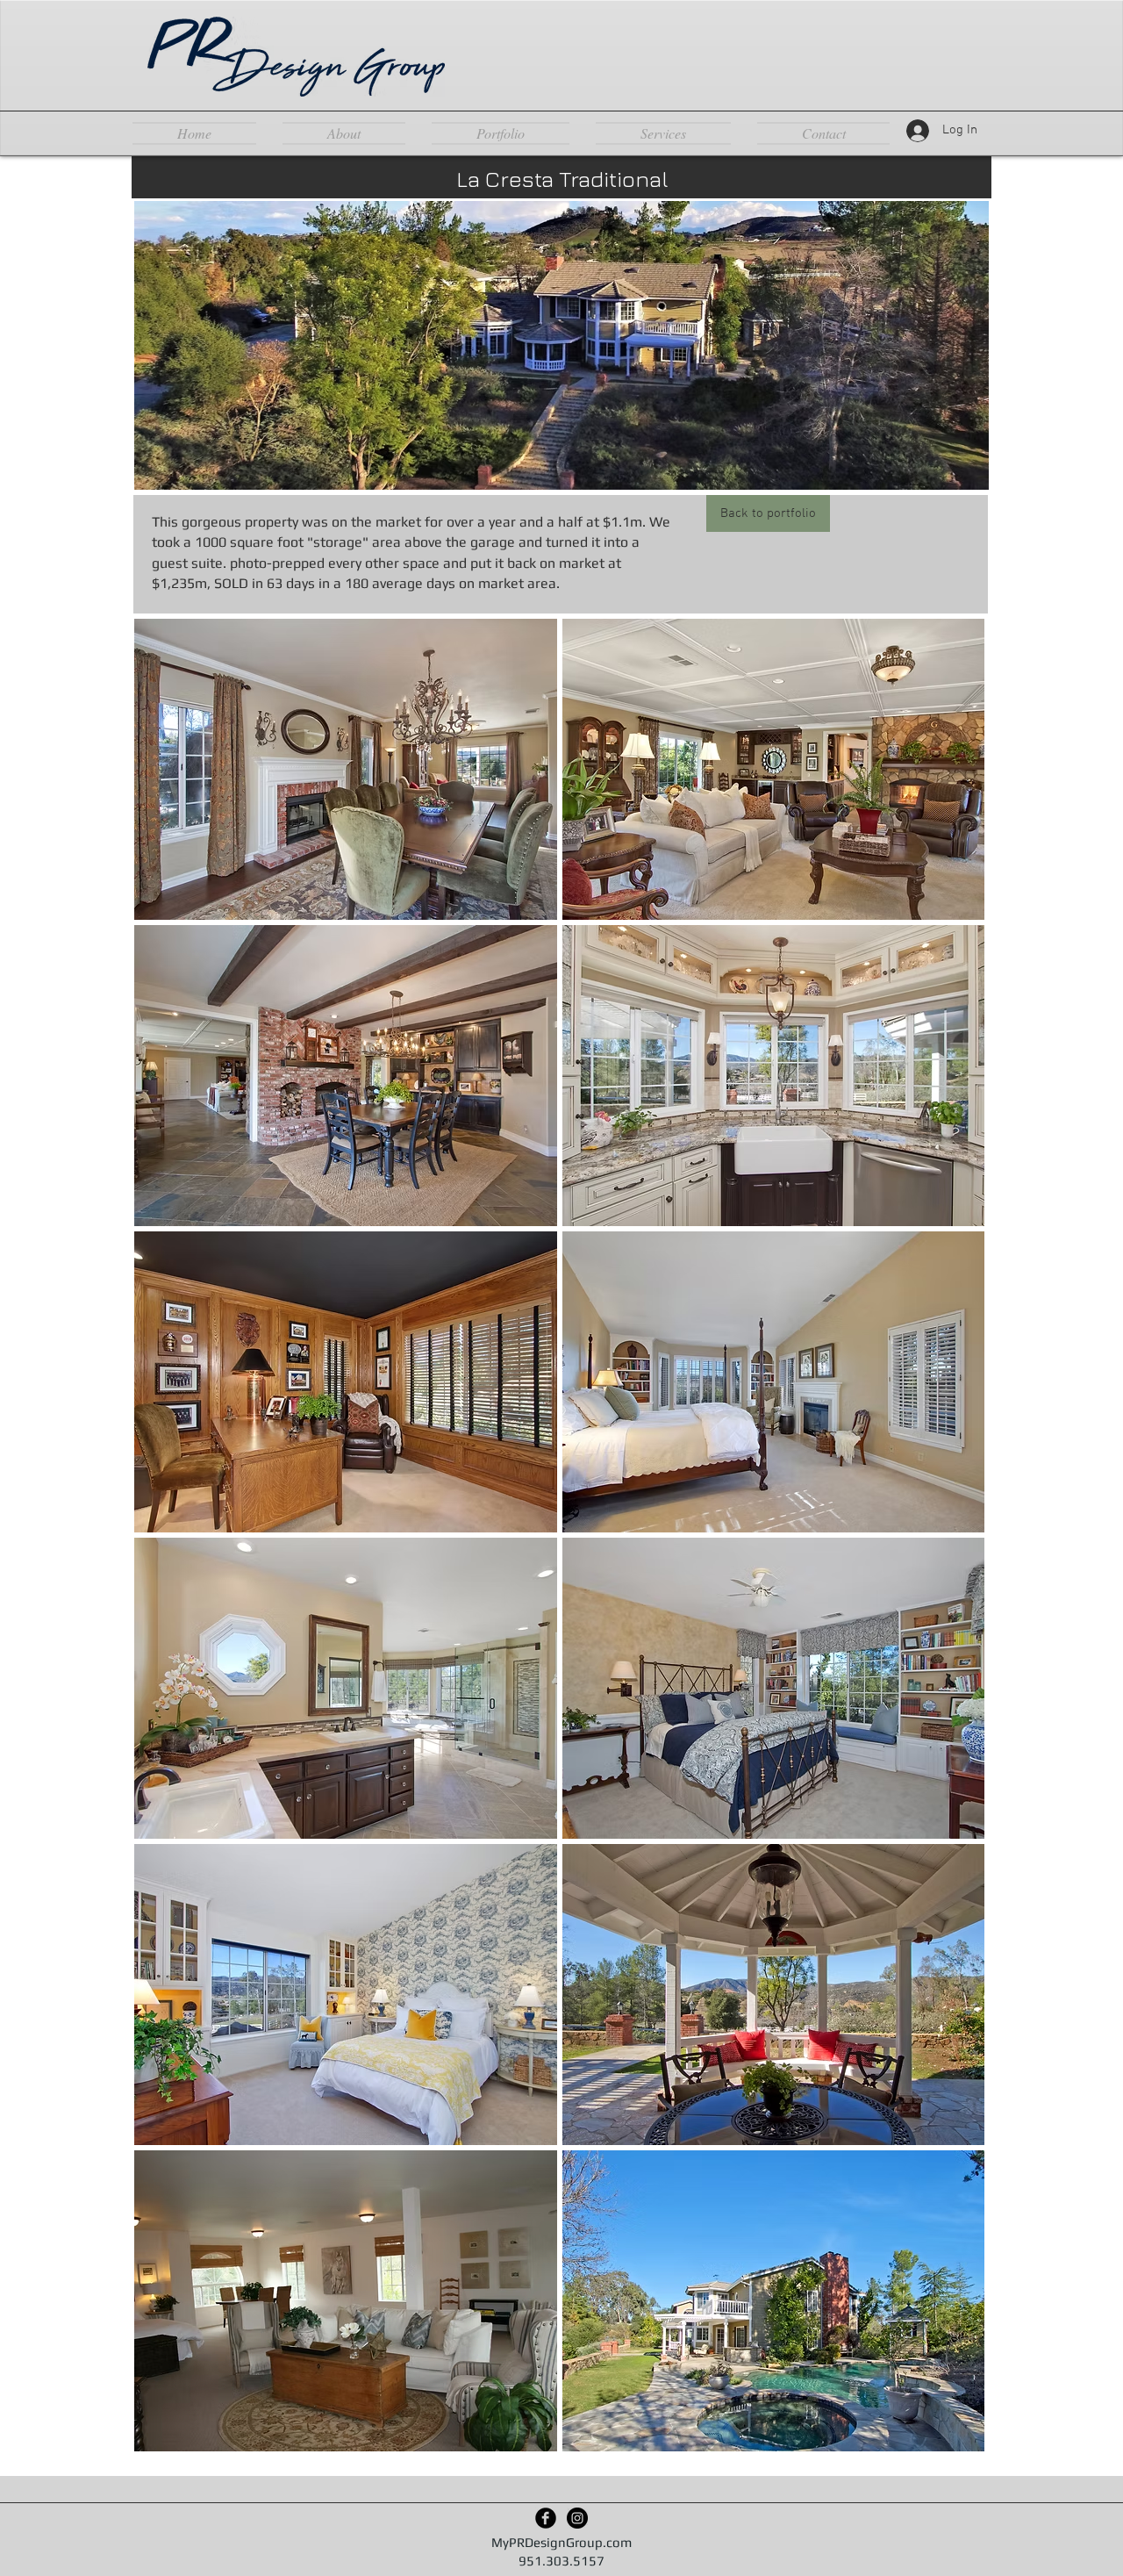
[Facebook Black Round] (546, 2518)
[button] (346, 769)
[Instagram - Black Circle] (577, 2518)
